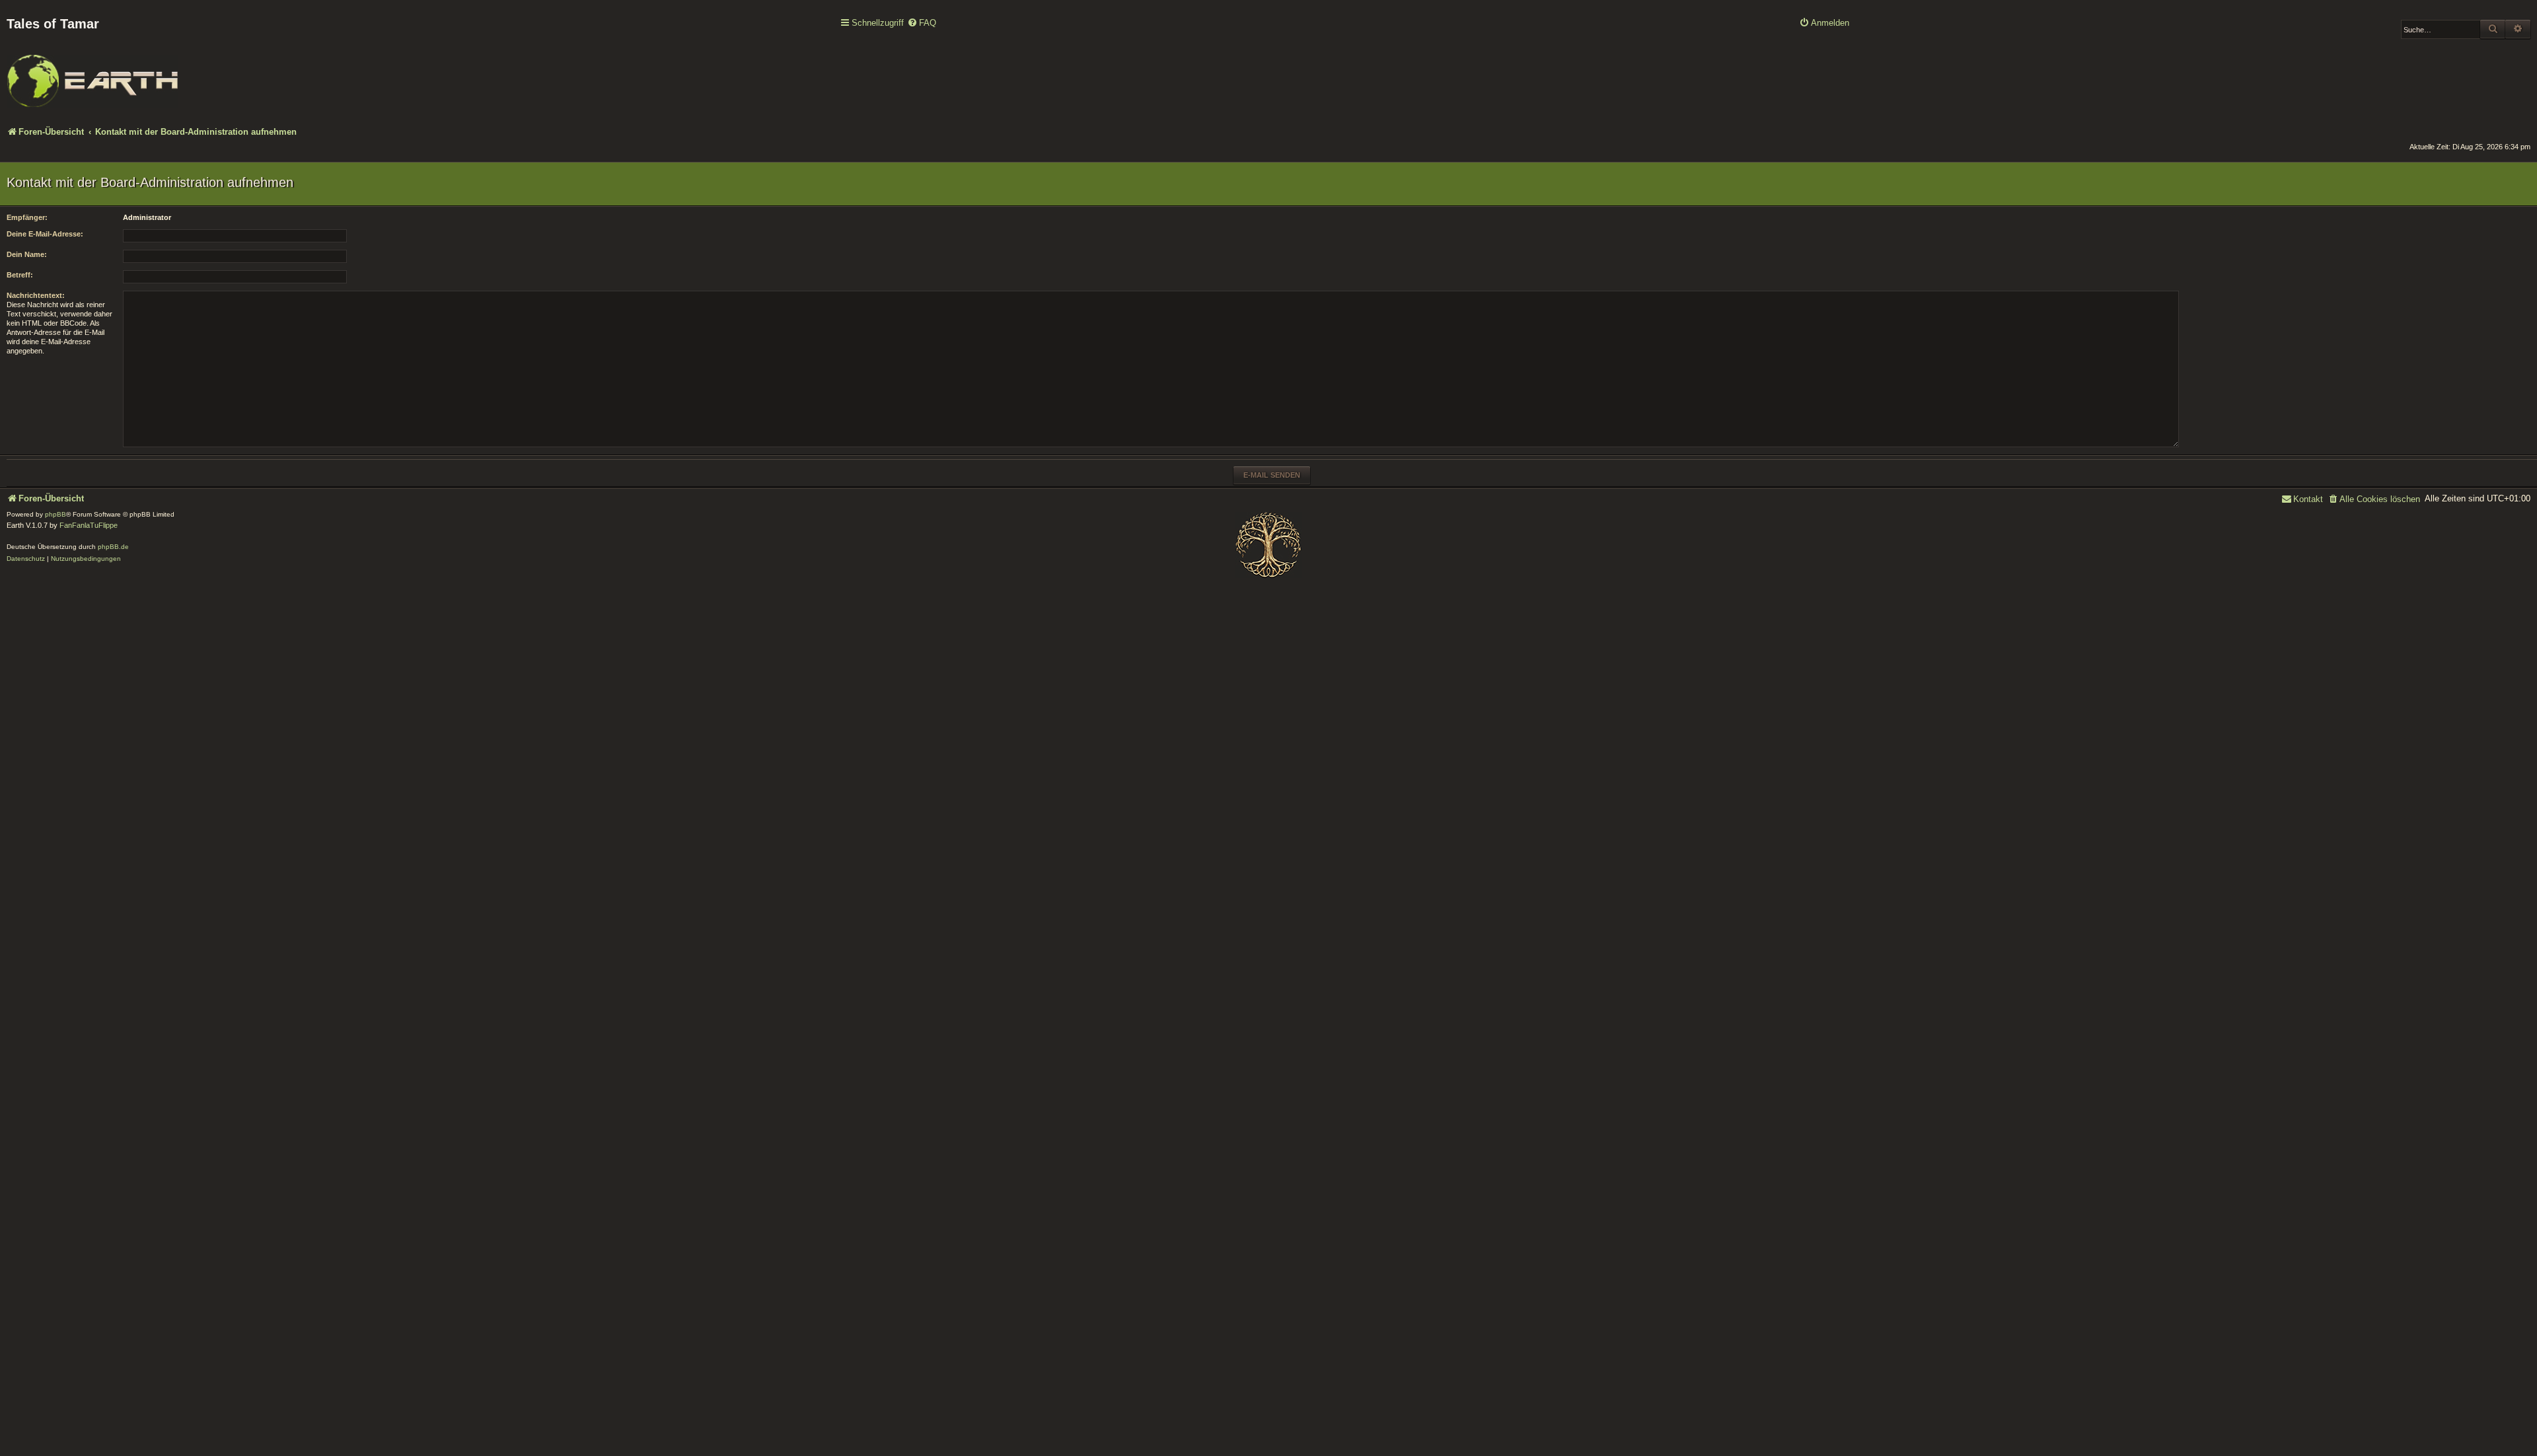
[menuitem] (922, 23)
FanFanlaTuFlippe (89, 525)
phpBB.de (113, 547)
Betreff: (20, 275)
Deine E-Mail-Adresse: (45, 234)
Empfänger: (27, 217)
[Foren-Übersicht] (92, 72)
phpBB (55, 514)
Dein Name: (27, 254)
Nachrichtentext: (36, 295)
